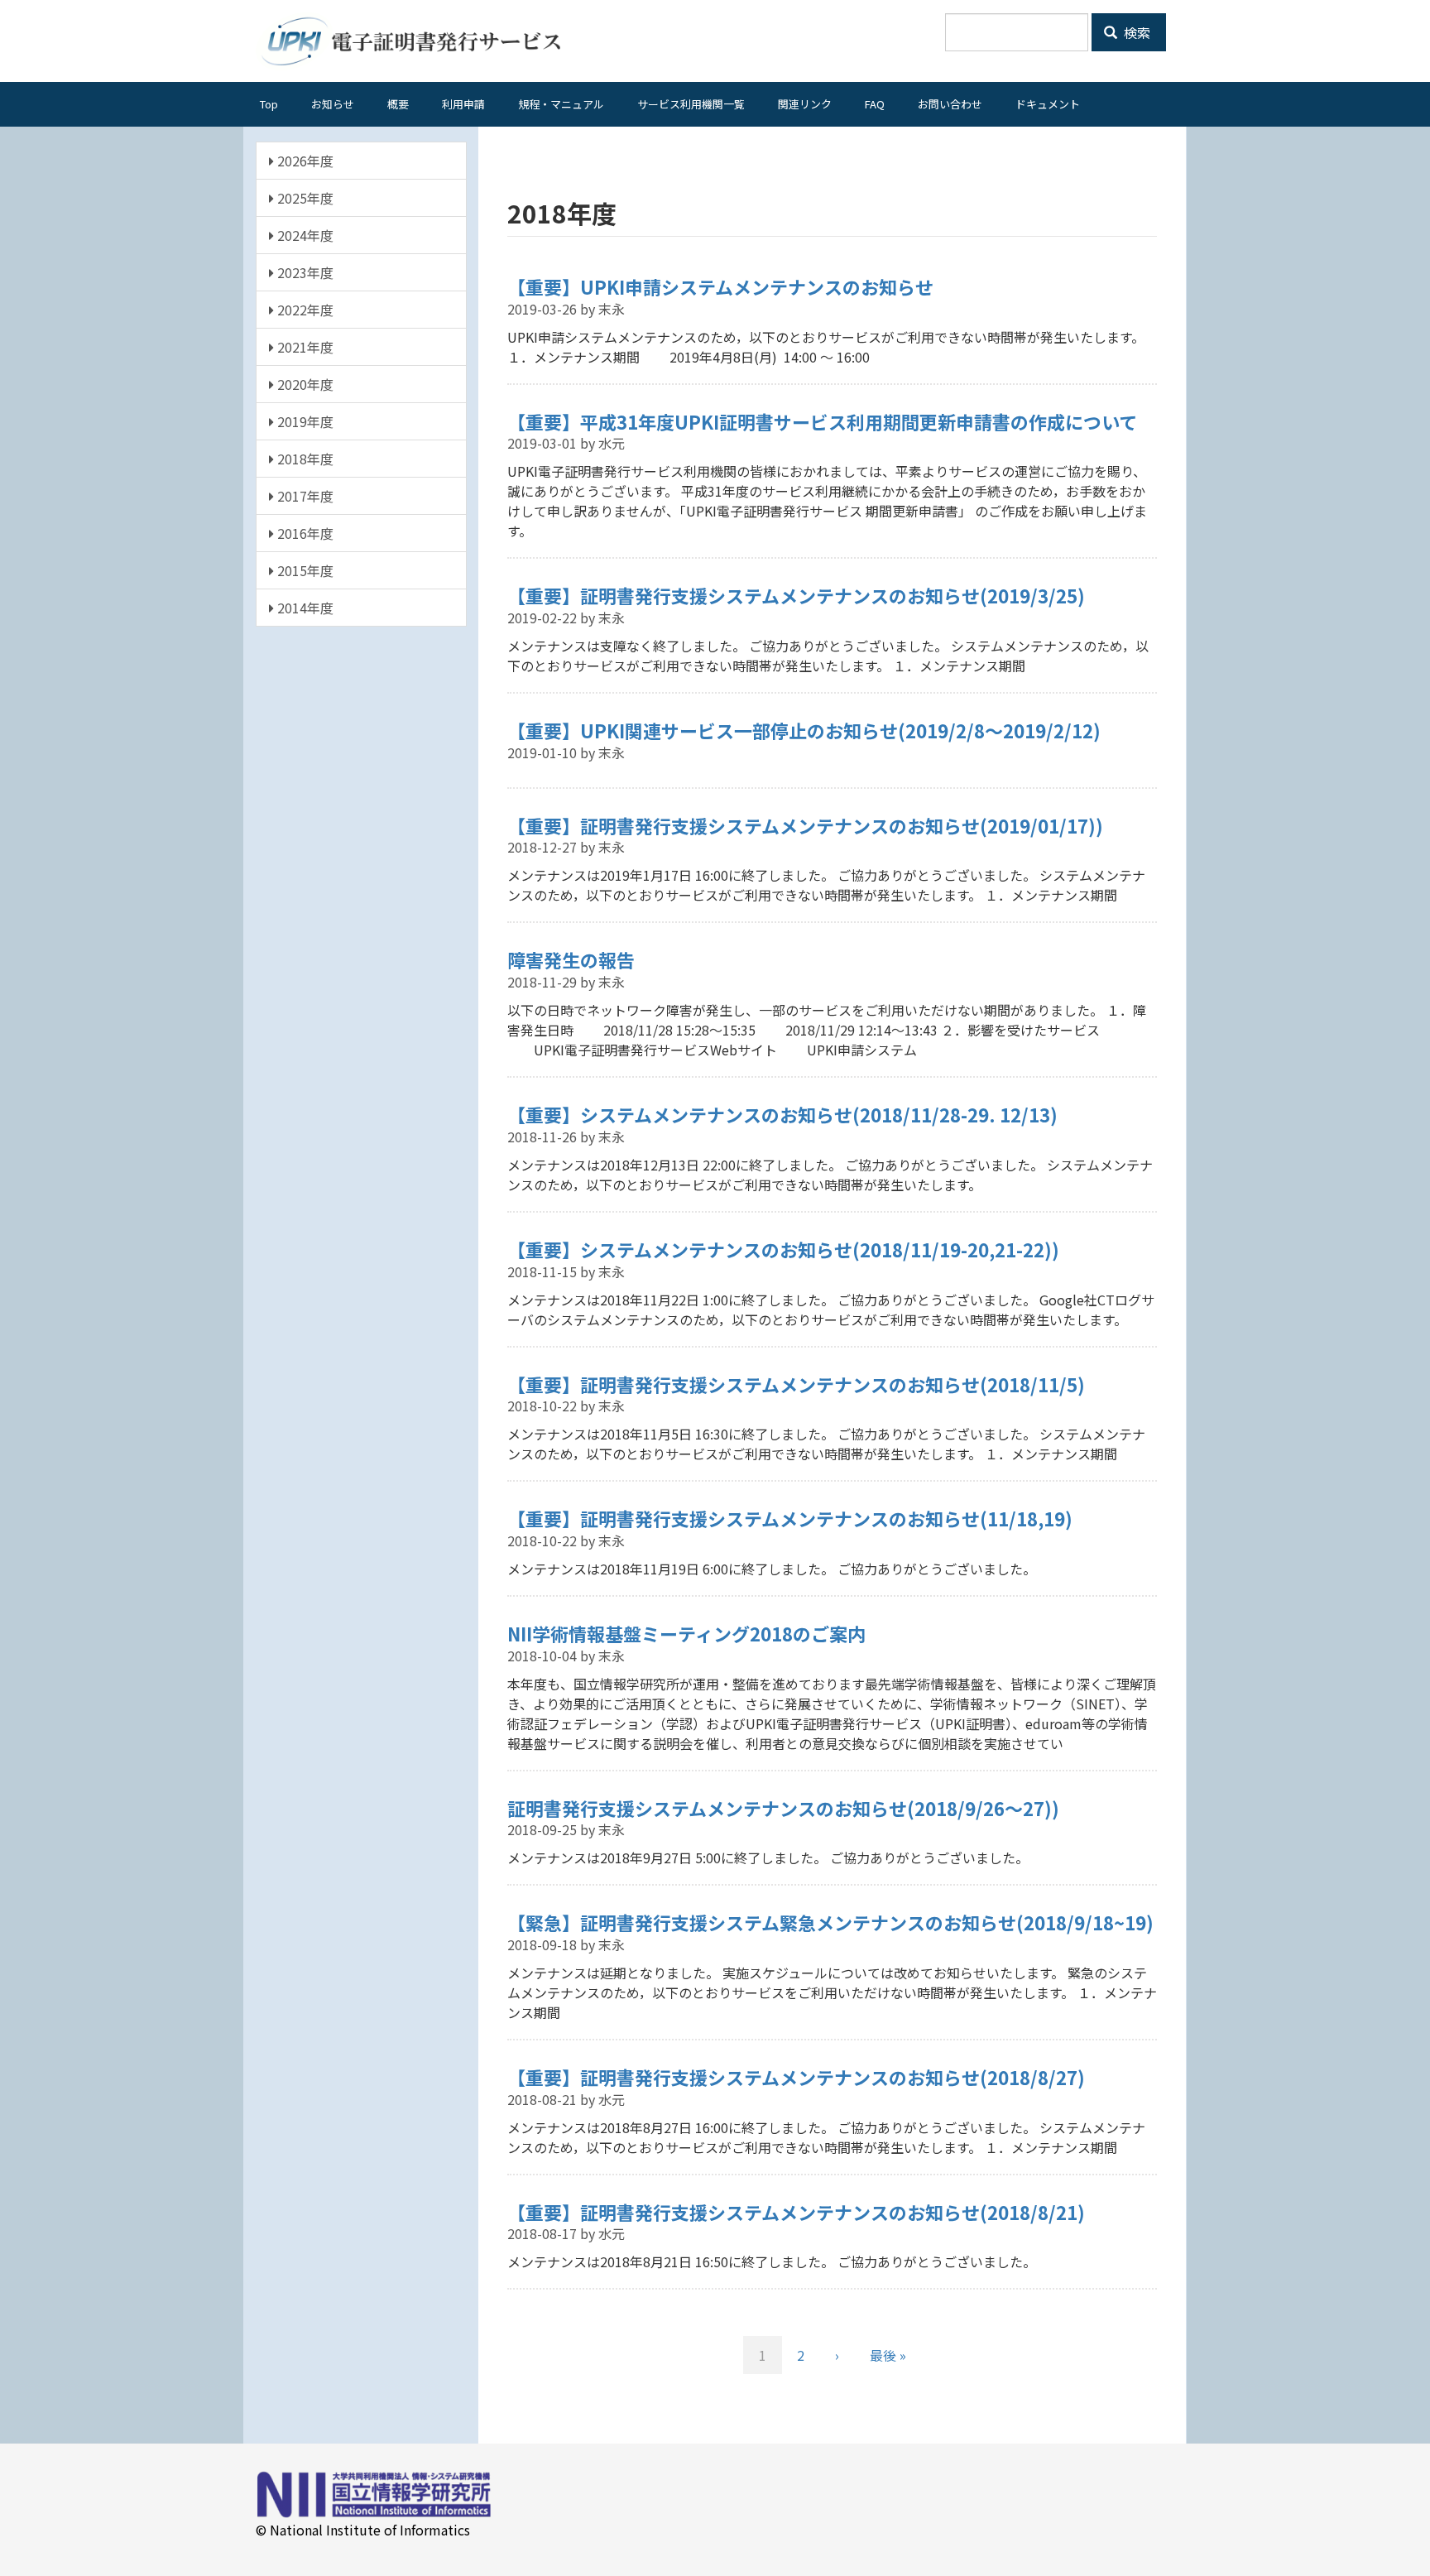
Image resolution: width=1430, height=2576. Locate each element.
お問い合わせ (950, 104)
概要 (398, 104)
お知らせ (333, 104)
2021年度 (304, 347)
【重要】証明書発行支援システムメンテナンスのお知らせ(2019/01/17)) (805, 825)
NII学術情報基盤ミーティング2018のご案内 (686, 1633)
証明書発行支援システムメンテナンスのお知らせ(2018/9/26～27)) (783, 1808)
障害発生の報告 (571, 959)
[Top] (414, 41)
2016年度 (304, 533)
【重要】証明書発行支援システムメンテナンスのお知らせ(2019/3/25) (796, 595)
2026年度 (304, 161)
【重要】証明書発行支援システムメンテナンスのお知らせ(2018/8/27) (796, 2077)
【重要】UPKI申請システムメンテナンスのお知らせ (720, 286)
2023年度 (304, 272)
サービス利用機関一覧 (691, 104)
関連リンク (805, 104)
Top (269, 104)
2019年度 (304, 421)
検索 (1135, 32)
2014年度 (304, 608)
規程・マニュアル (561, 104)
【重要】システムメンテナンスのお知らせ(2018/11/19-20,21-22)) (783, 1249)
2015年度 (304, 570)
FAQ (875, 104)
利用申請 (463, 104)
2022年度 (304, 310)
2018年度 (304, 459)
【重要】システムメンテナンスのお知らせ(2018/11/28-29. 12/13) (782, 1114)
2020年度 (304, 384)
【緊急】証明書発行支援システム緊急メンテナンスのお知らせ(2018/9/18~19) (830, 1922)
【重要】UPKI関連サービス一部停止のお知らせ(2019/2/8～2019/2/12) (804, 730)
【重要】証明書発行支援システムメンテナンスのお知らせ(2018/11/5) (796, 1384)
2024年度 (304, 235)
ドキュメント (1048, 104)
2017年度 (304, 496)
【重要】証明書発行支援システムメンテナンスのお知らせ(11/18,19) (790, 1518)
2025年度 (304, 198)
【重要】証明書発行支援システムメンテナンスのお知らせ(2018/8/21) (796, 2212)
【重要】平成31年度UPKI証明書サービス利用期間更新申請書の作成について (822, 421)
